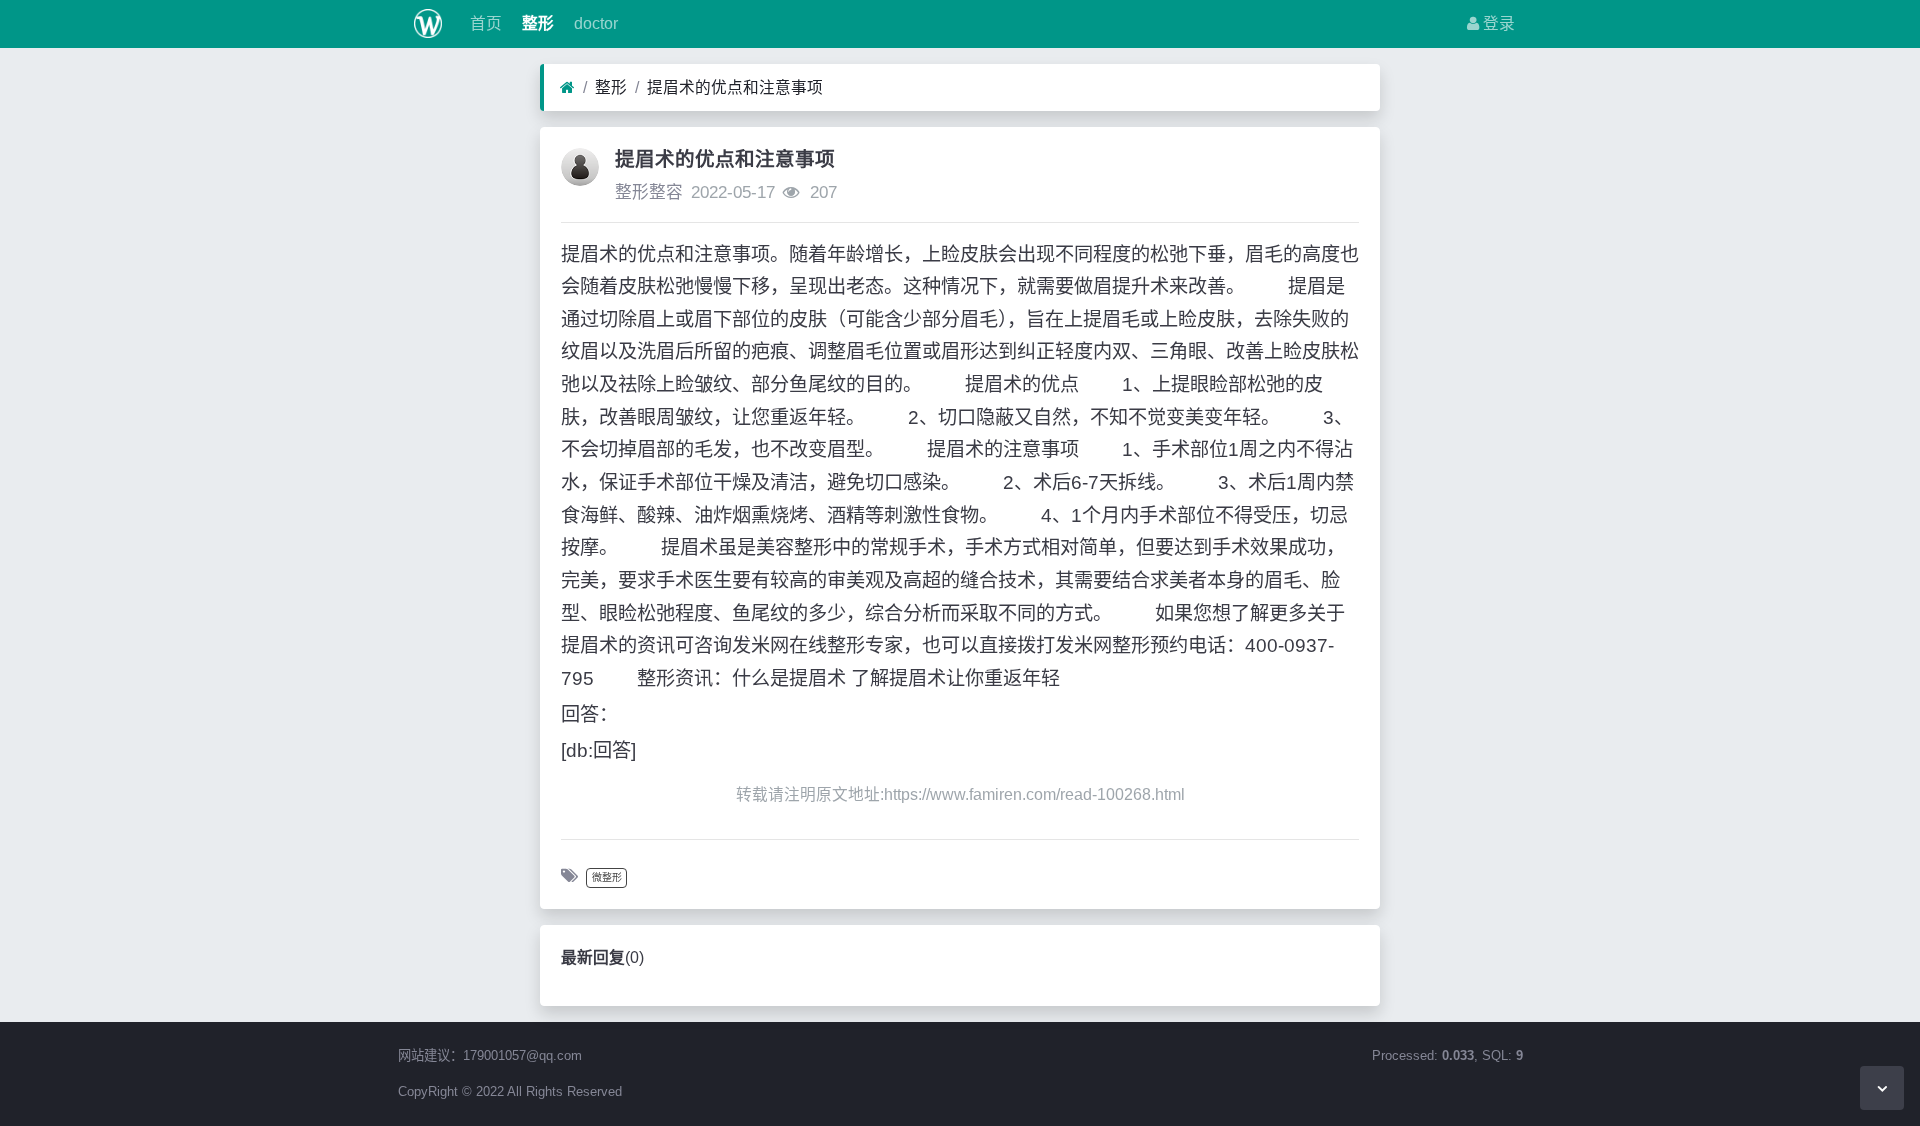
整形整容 (649, 192)
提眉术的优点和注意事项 (735, 87)
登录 (1497, 23)
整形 (536, 23)
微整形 (607, 877)
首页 (484, 23)
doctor (594, 23)
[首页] (567, 88)
